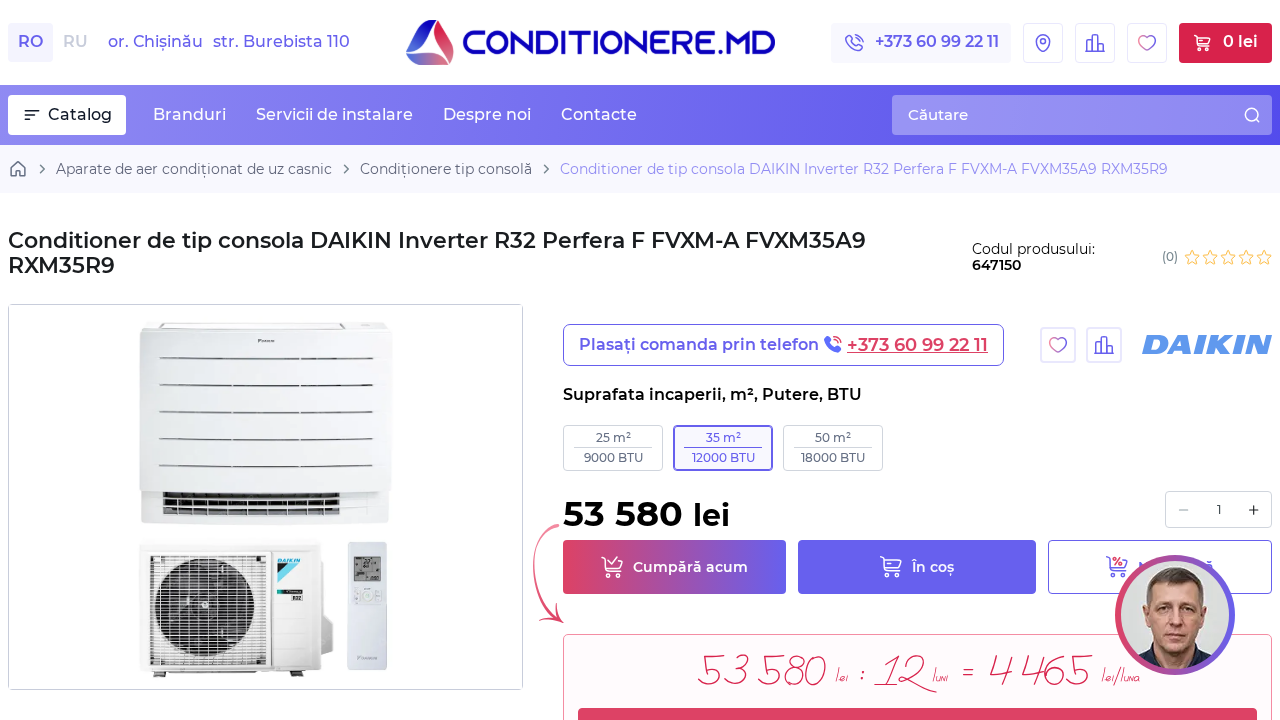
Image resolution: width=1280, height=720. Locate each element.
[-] (1183, 509)
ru (75, 41)
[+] (1253, 509)
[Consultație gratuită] (1175, 615)
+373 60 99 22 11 (937, 41)
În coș (933, 567)
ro (30, 41)
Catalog (80, 114)
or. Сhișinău (229, 42)
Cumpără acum (690, 567)
